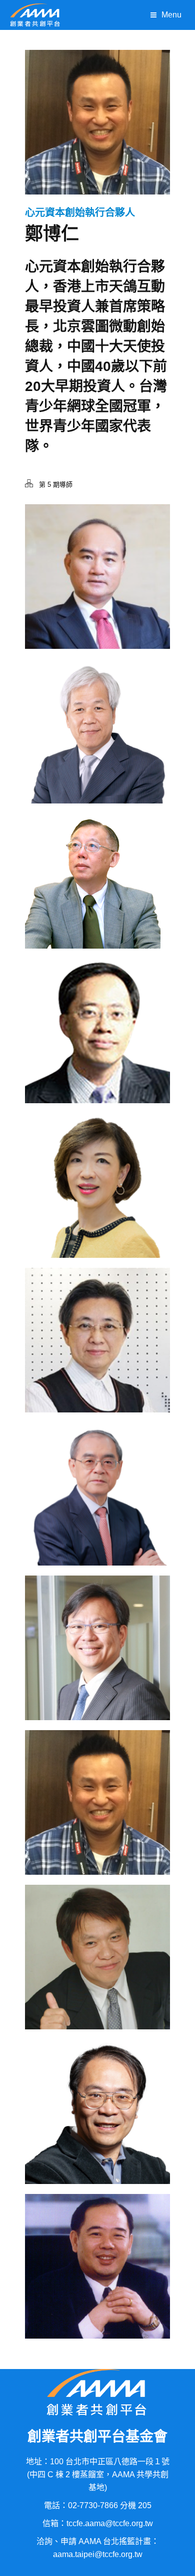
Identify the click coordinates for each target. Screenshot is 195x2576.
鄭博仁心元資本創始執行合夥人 (97, 1820)
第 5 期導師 (56, 485)
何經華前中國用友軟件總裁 (97, 2284)
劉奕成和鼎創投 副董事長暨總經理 (97, 1666)
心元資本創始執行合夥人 (80, 212)
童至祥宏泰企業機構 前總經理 (97, 1203)
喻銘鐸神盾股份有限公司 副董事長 (97, 1049)
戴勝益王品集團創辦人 (97, 1975)
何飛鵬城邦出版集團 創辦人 (98, 749)
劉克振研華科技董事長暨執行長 (97, 1511)
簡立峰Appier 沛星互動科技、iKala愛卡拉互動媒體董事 (97, 2129)
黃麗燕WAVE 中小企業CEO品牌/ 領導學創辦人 (97, 1358)
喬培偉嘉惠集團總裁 (97, 898)
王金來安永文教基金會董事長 (98, 594)
